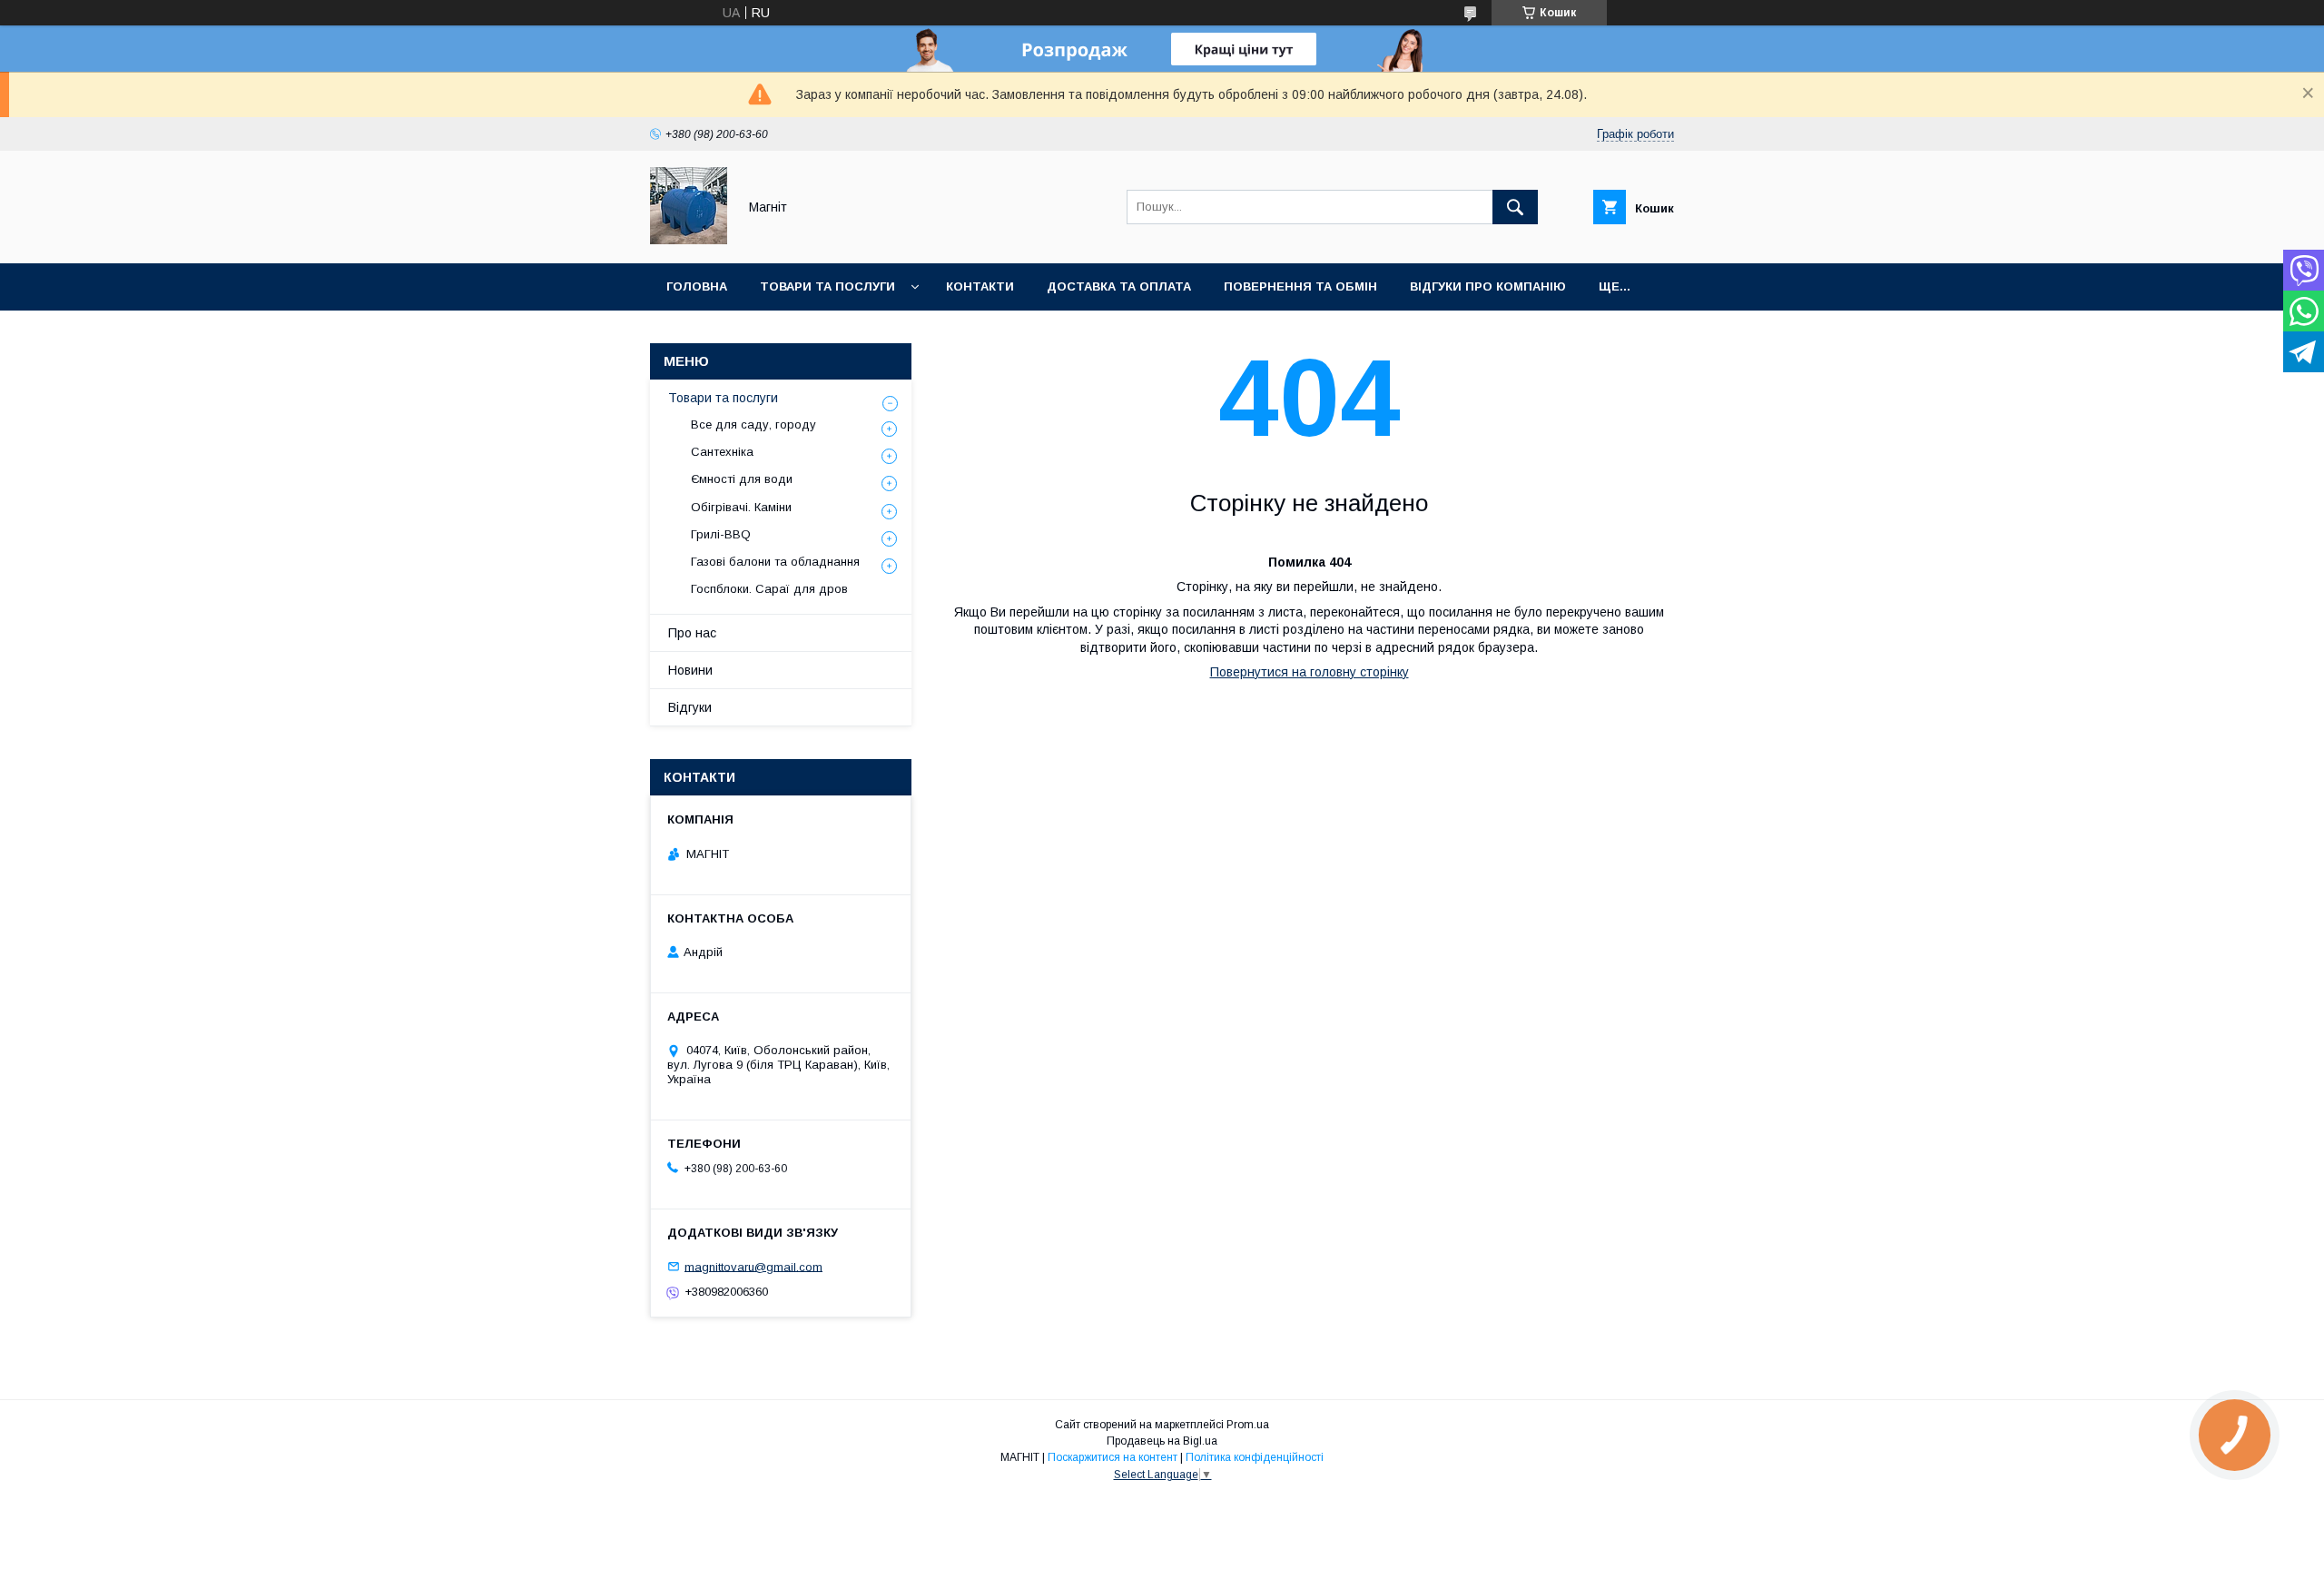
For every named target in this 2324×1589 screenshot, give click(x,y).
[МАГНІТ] (689, 240)
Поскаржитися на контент (1113, 1457)
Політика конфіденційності (1255, 1457)
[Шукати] (1515, 207)
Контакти (980, 286)
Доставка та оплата (1119, 286)
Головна (697, 286)
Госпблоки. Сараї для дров (769, 589)
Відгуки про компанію (1488, 286)
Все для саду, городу (753, 424)
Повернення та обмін (1300, 286)
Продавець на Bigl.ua (1162, 1441)
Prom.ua (1248, 1425)
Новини (690, 670)
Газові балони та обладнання (775, 562)
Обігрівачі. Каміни (741, 507)
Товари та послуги (827, 286)
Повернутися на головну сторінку (1310, 672)
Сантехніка (722, 452)
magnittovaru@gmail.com (753, 1266)
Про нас (692, 633)
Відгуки (690, 707)
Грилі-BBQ (721, 534)
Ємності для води (742, 479)
